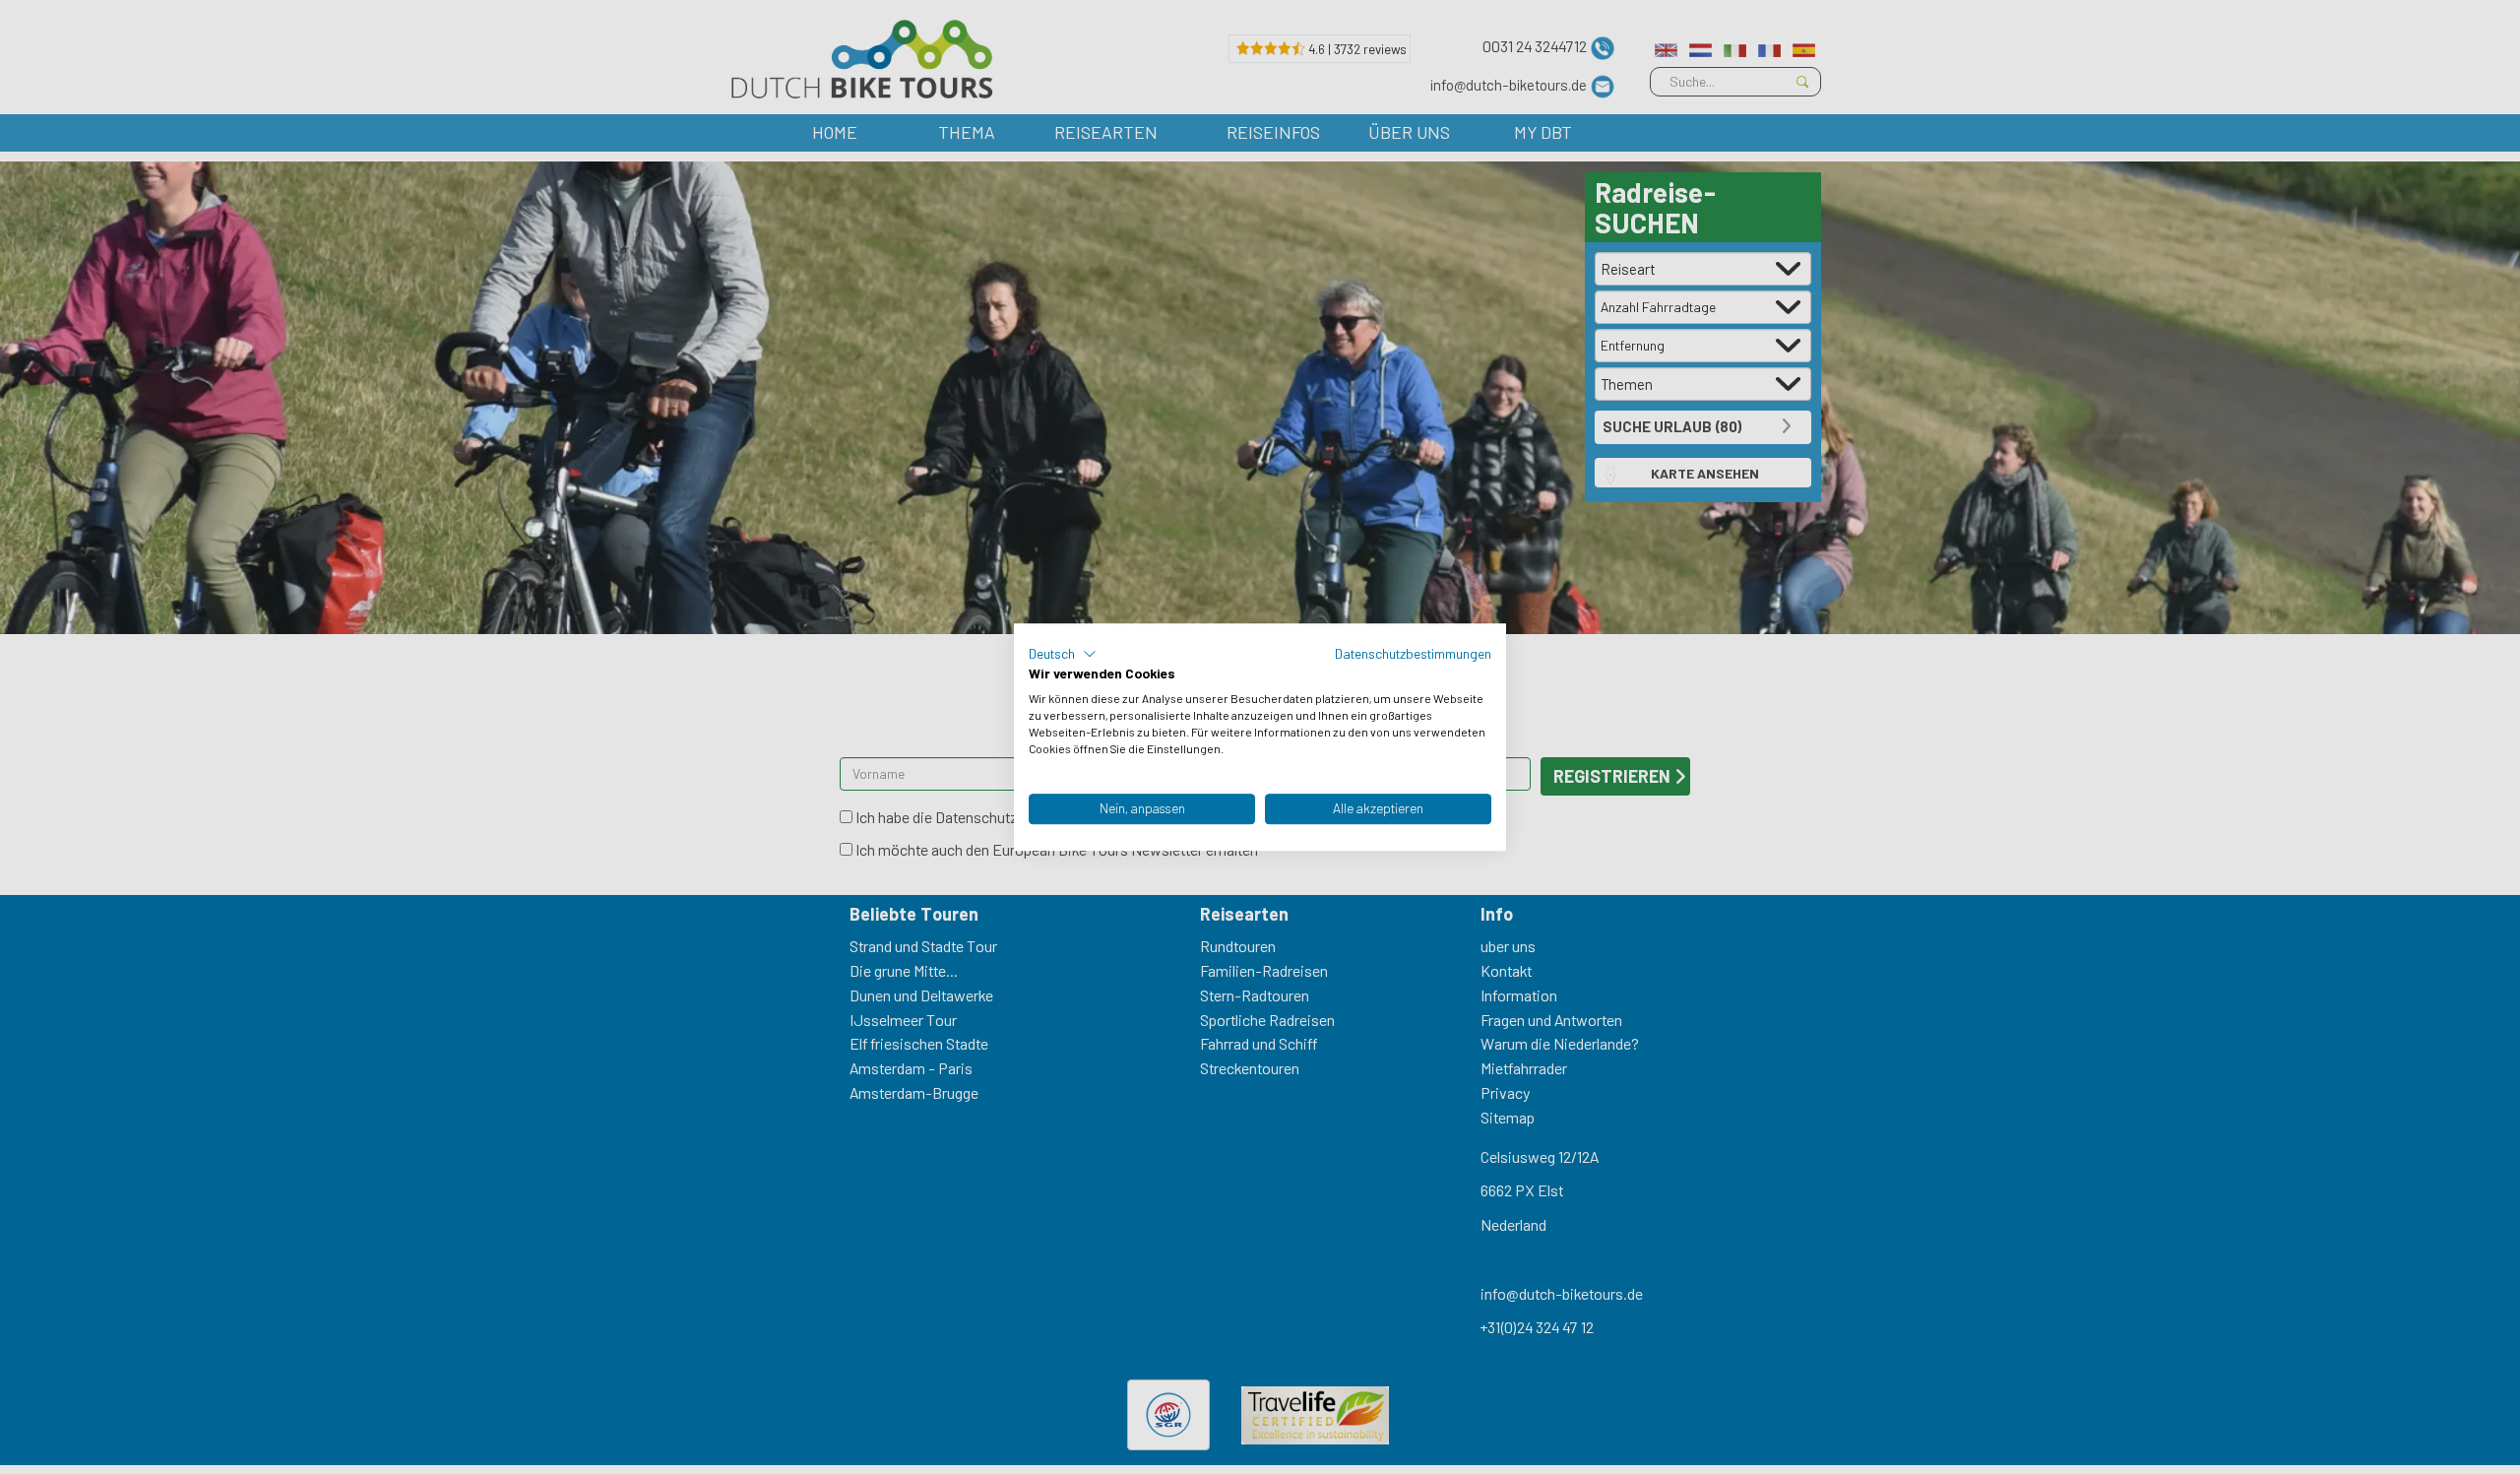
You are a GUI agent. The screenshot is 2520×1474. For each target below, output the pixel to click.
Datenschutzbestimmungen (1413, 653)
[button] (1063, 654)
